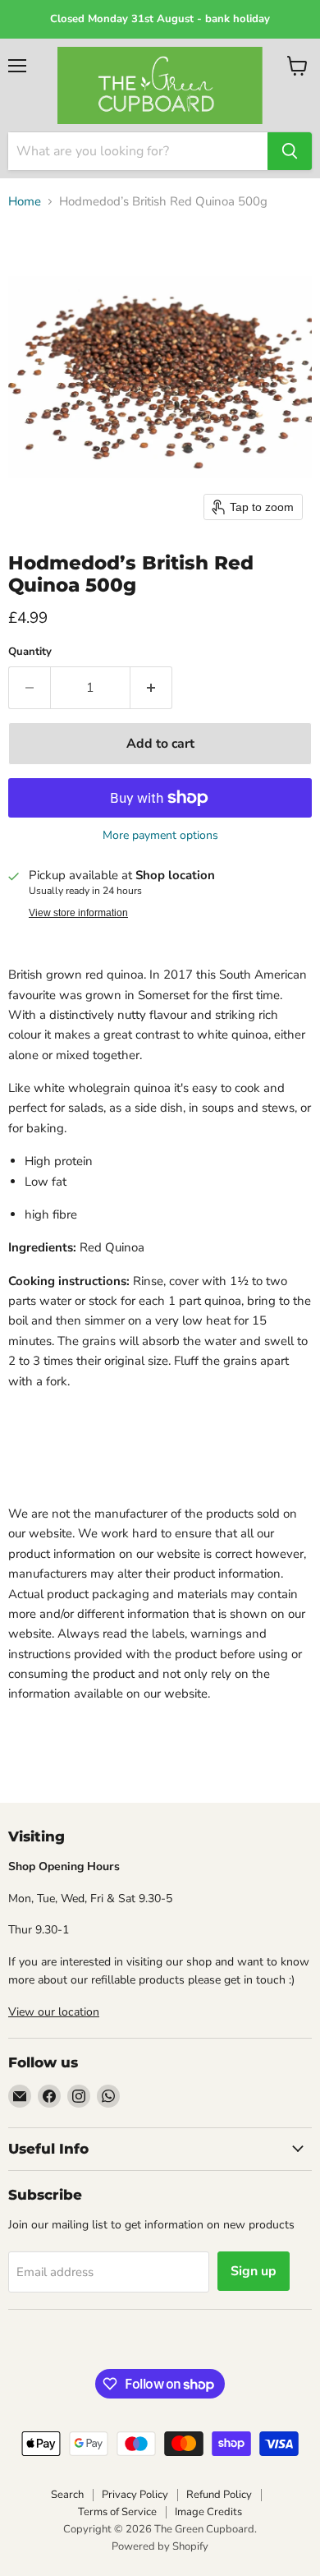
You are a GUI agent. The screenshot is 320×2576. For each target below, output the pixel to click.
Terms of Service (117, 2512)
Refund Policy (219, 2495)
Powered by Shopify (160, 2546)
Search (67, 2495)
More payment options (160, 836)
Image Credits (208, 2512)
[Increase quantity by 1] (151, 688)
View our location (54, 2012)
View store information (78, 913)
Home (25, 202)
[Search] (290, 151)
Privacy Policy (135, 2495)
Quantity (30, 652)
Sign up (254, 2271)
